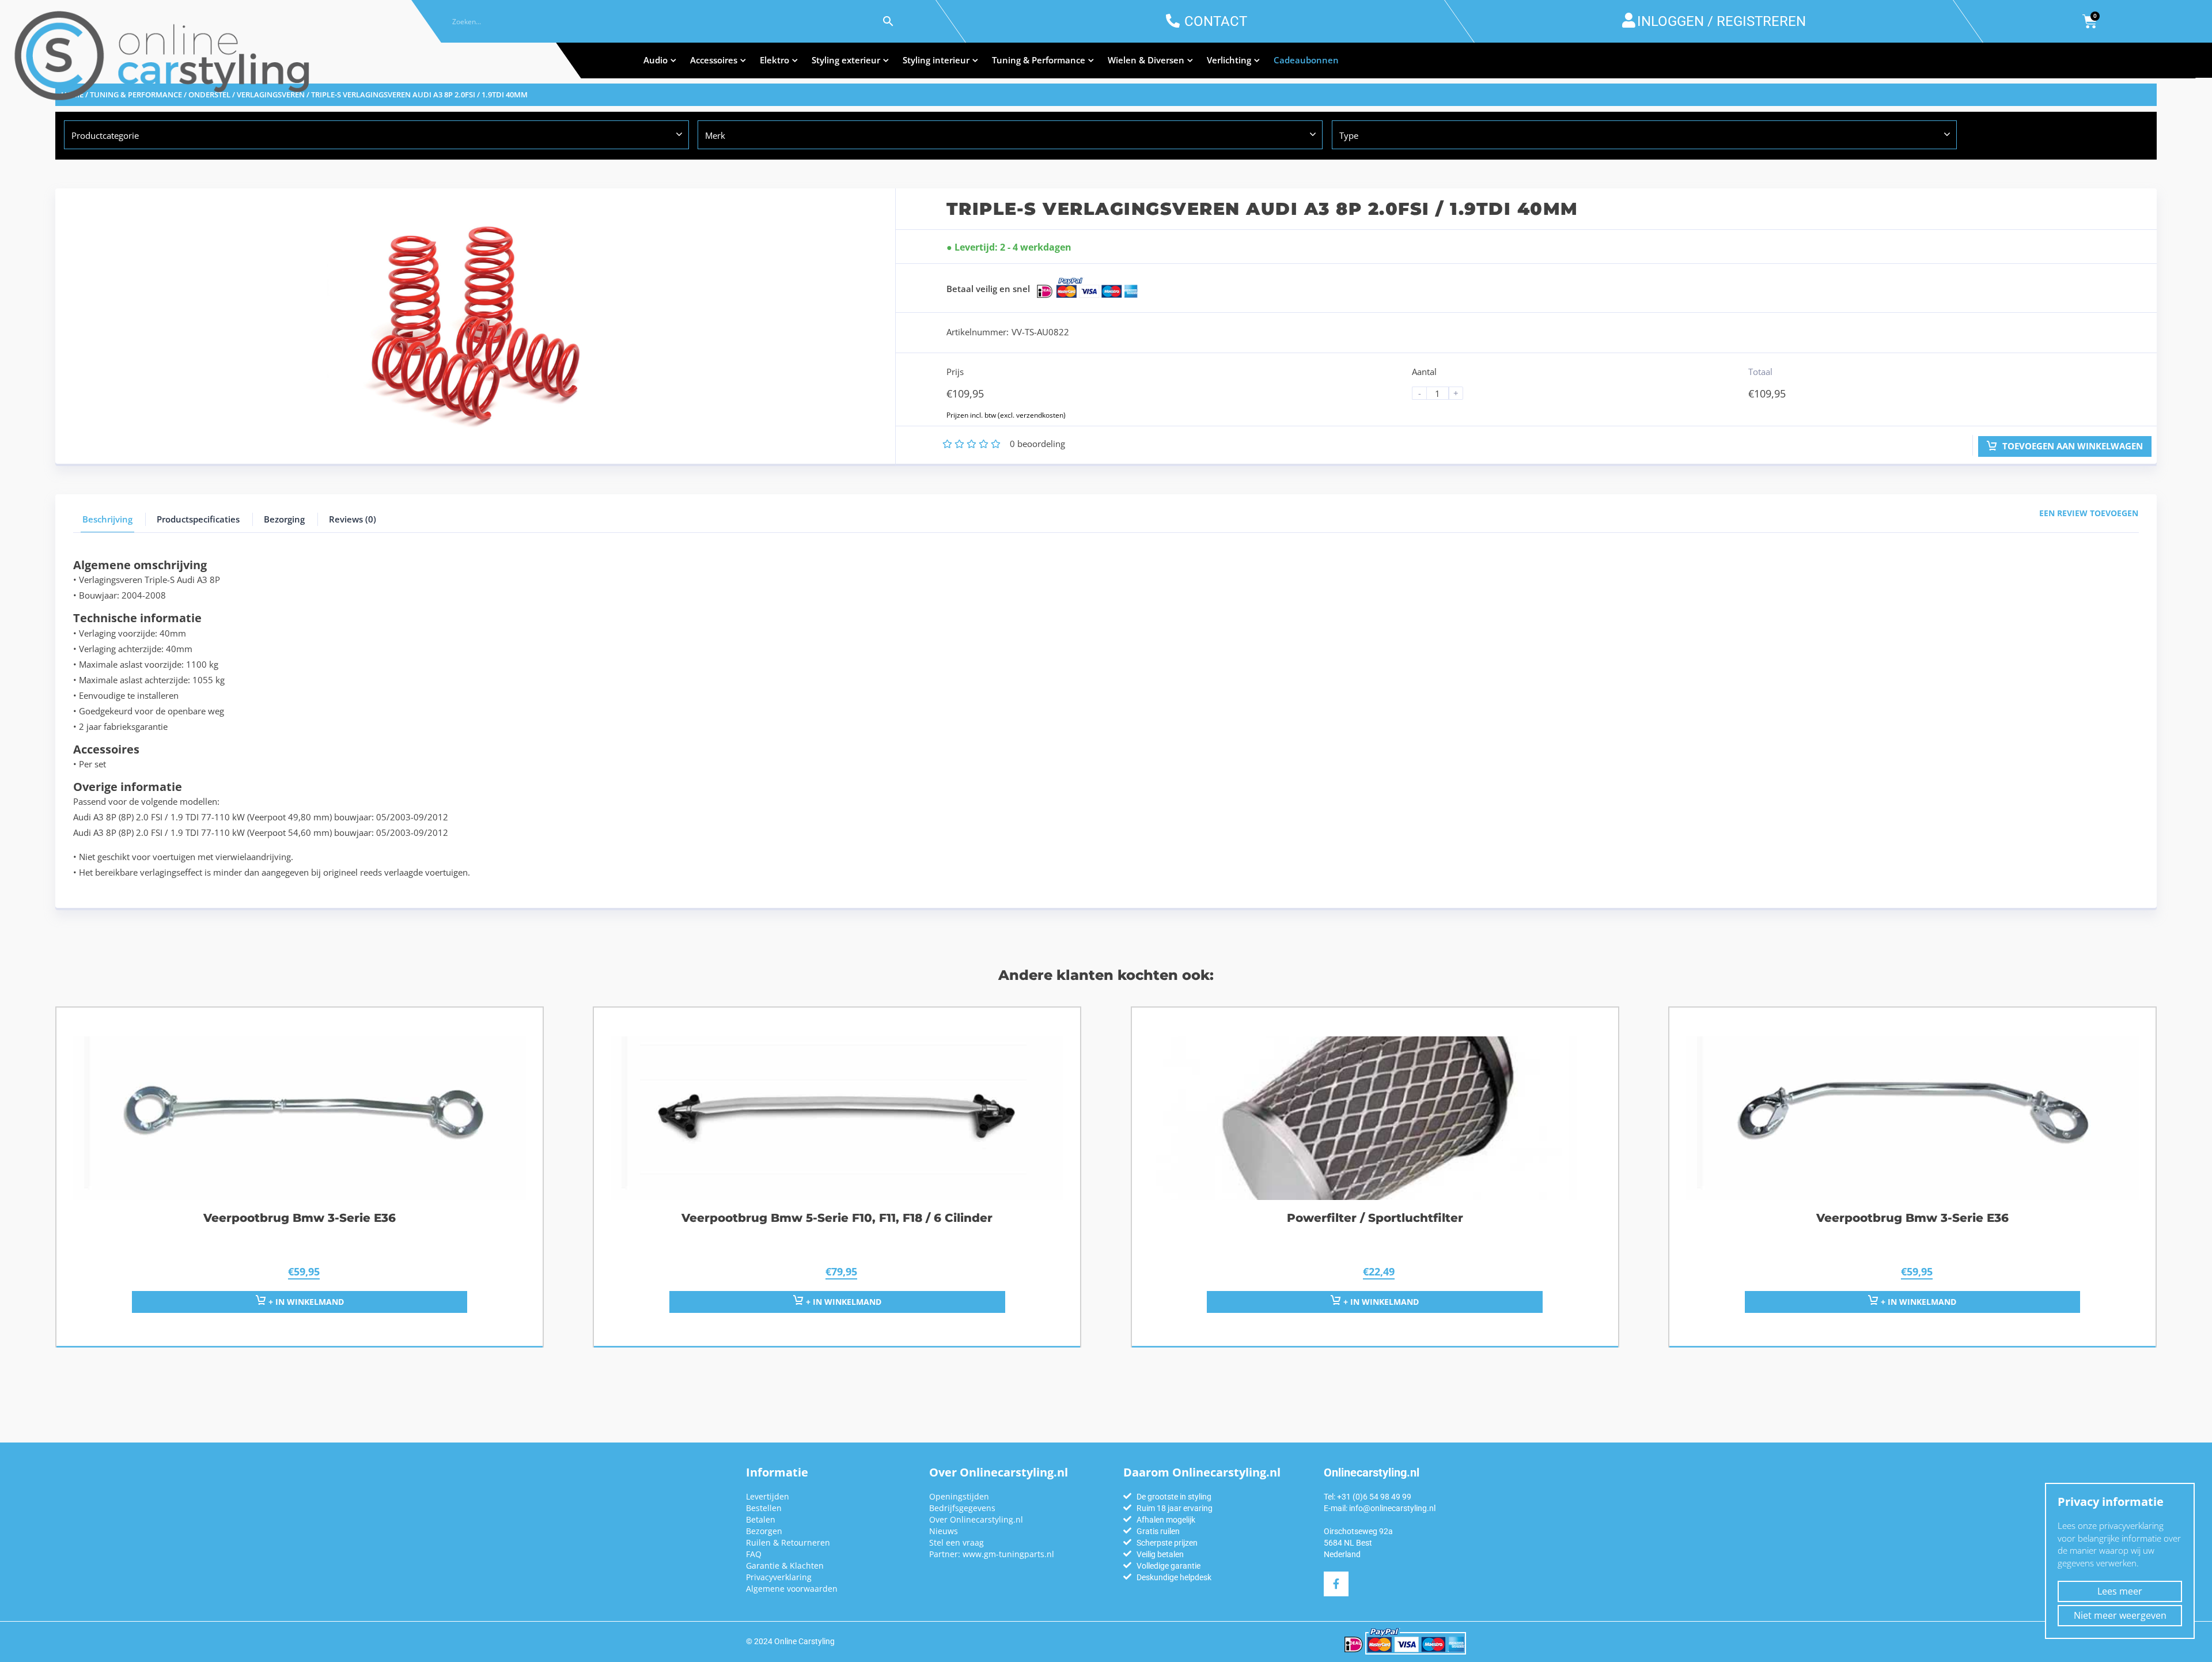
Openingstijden (959, 1496)
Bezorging (284, 519)
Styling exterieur (846, 60)
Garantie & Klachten (785, 1566)
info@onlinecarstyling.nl (1392, 1508)
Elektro (774, 60)
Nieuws (944, 1531)
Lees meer (2120, 1591)
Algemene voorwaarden (792, 1589)
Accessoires (714, 60)
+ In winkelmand (1380, 1302)
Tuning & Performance (1039, 60)
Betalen (761, 1519)
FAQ (754, 1554)
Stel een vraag (957, 1542)
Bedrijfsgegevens (962, 1508)
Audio (656, 60)
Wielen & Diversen (1146, 60)
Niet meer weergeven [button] (2120, 1615)
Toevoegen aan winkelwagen (2071, 446)
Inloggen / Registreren (1722, 21)
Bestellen (764, 1508)
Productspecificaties (198, 519)
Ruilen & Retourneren (788, 1542)
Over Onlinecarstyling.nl (976, 1519)
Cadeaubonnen (1306, 60)
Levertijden (768, 1496)
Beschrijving (107, 519)
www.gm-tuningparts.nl (1008, 1554)
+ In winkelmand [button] (305, 1302)
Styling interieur (936, 60)
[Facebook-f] (1336, 1584)
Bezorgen (764, 1531)
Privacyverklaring (779, 1577)
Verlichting (1229, 60)
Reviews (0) (353, 519)
